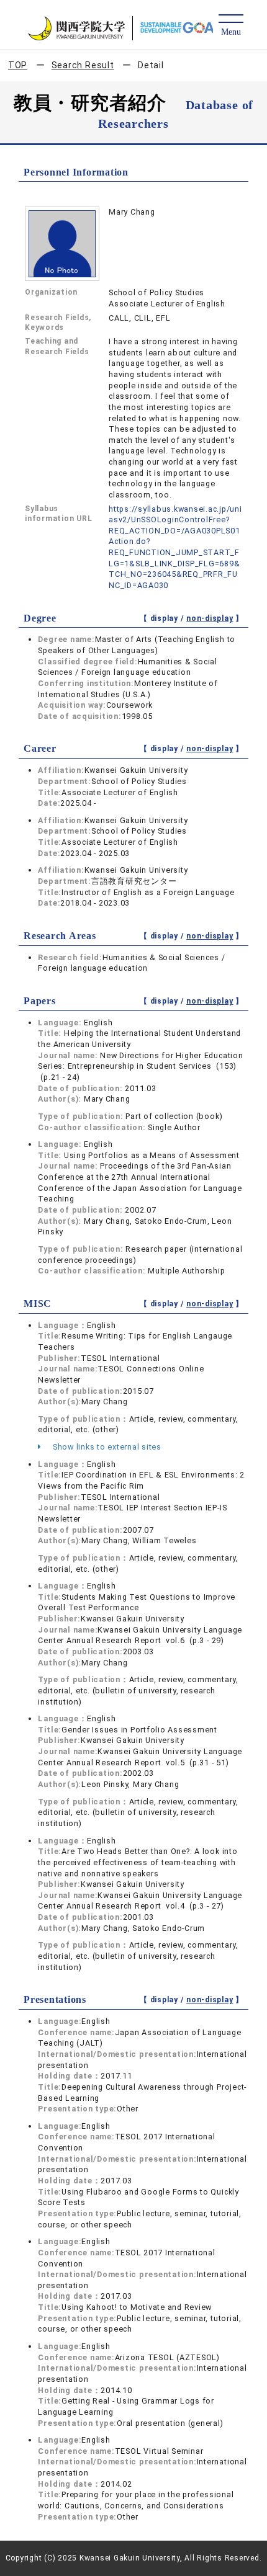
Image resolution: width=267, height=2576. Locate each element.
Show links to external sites (106, 1447)
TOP (18, 65)
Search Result (83, 65)
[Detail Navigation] (231, 26)
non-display (210, 618)
